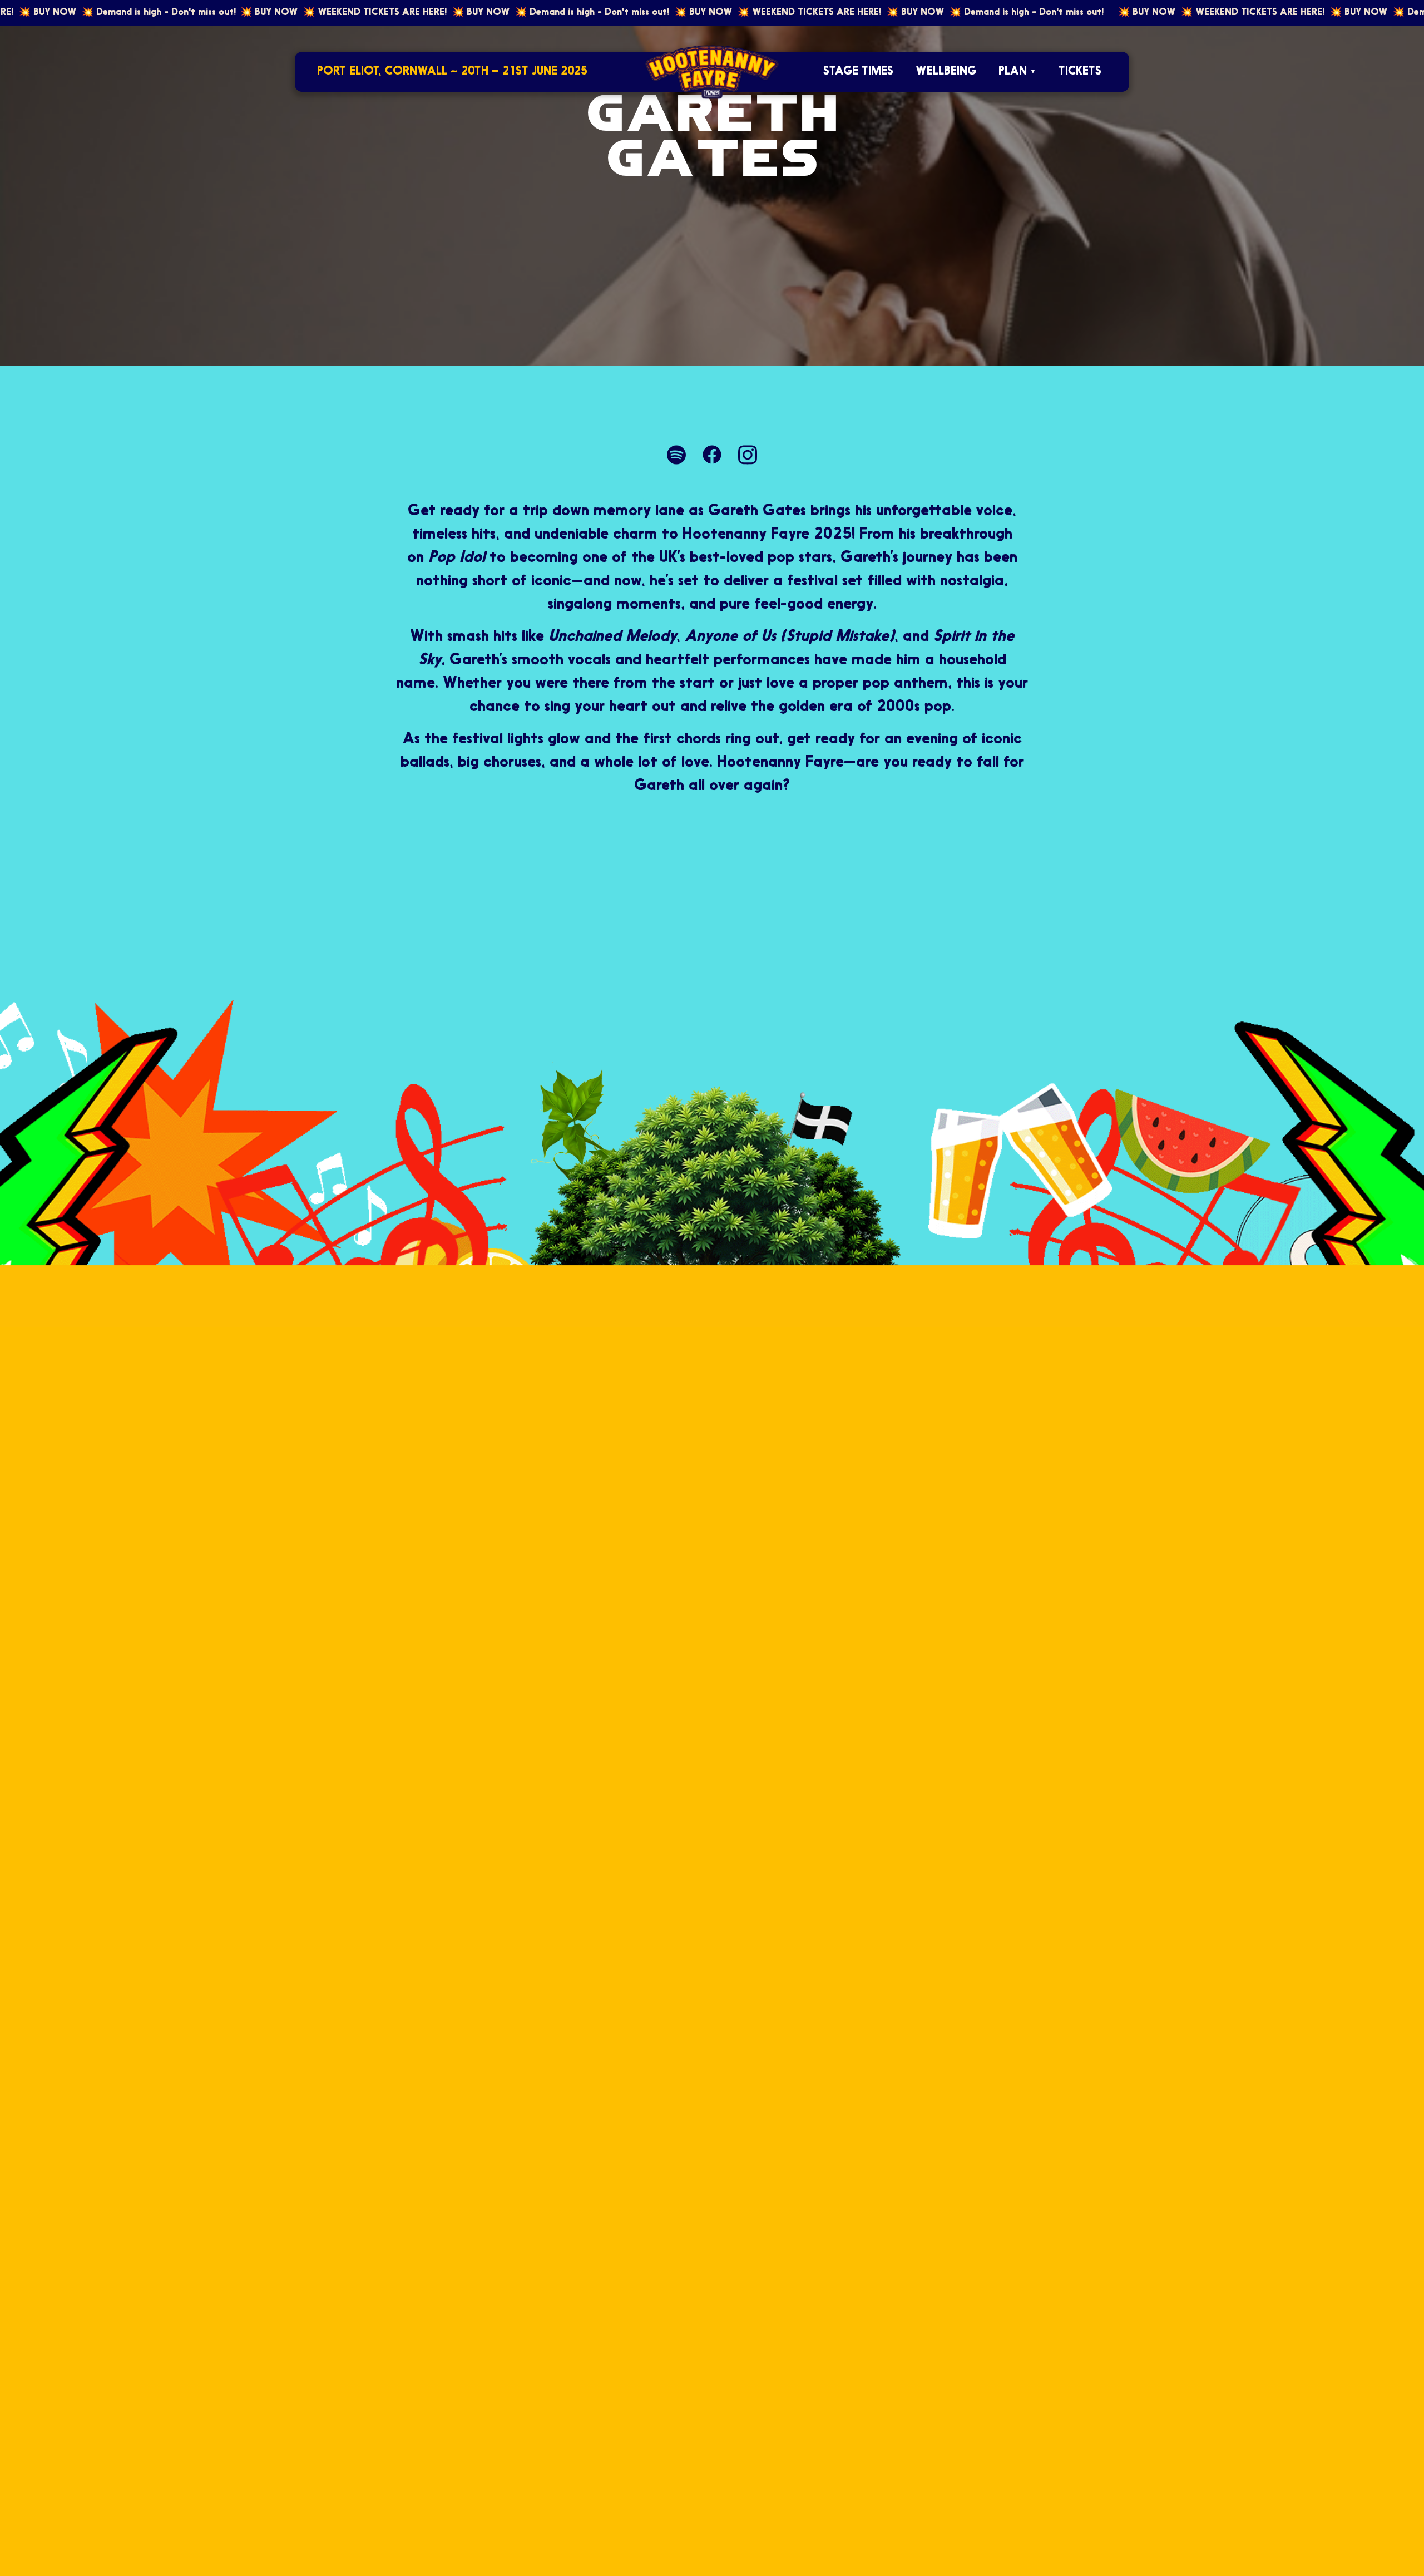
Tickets (1080, 71)
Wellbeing (946, 71)
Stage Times (858, 71)
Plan (1013, 71)
